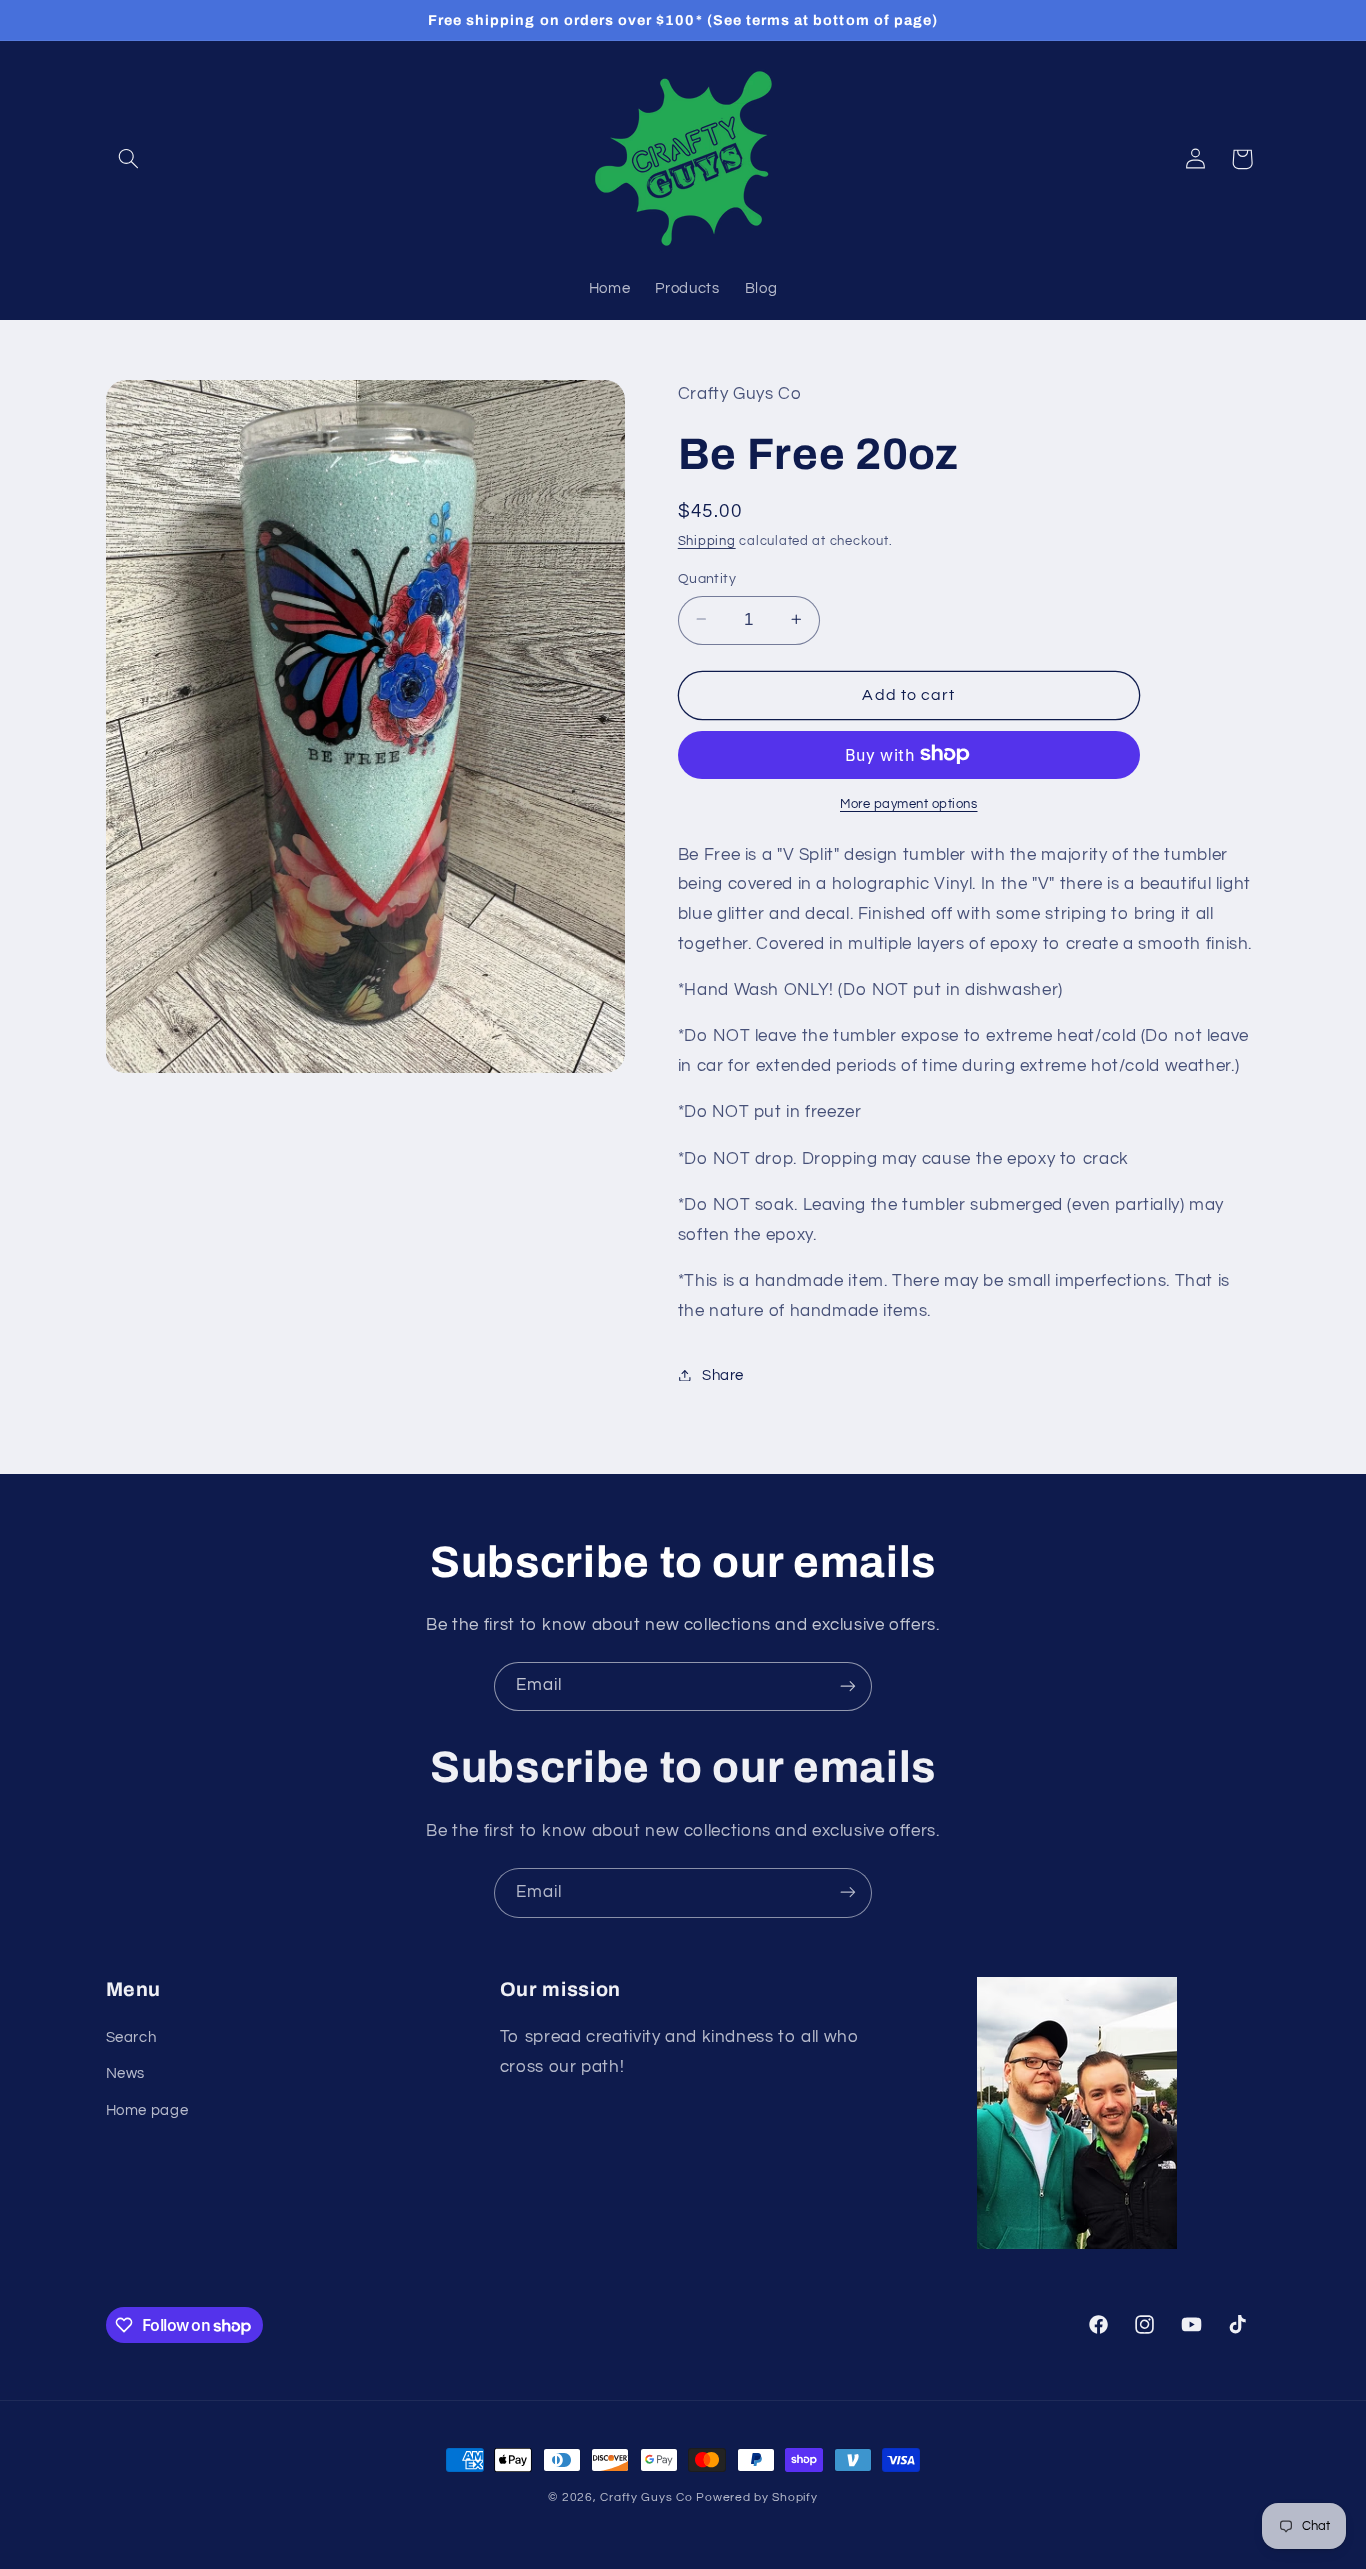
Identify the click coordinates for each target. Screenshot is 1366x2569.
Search (131, 2037)
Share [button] (723, 1374)
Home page (147, 2110)
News (126, 2074)
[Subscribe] (848, 1686)
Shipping (707, 541)
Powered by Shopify (756, 2497)
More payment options (909, 803)
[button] (129, 159)
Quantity (707, 578)
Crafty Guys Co (646, 2497)
